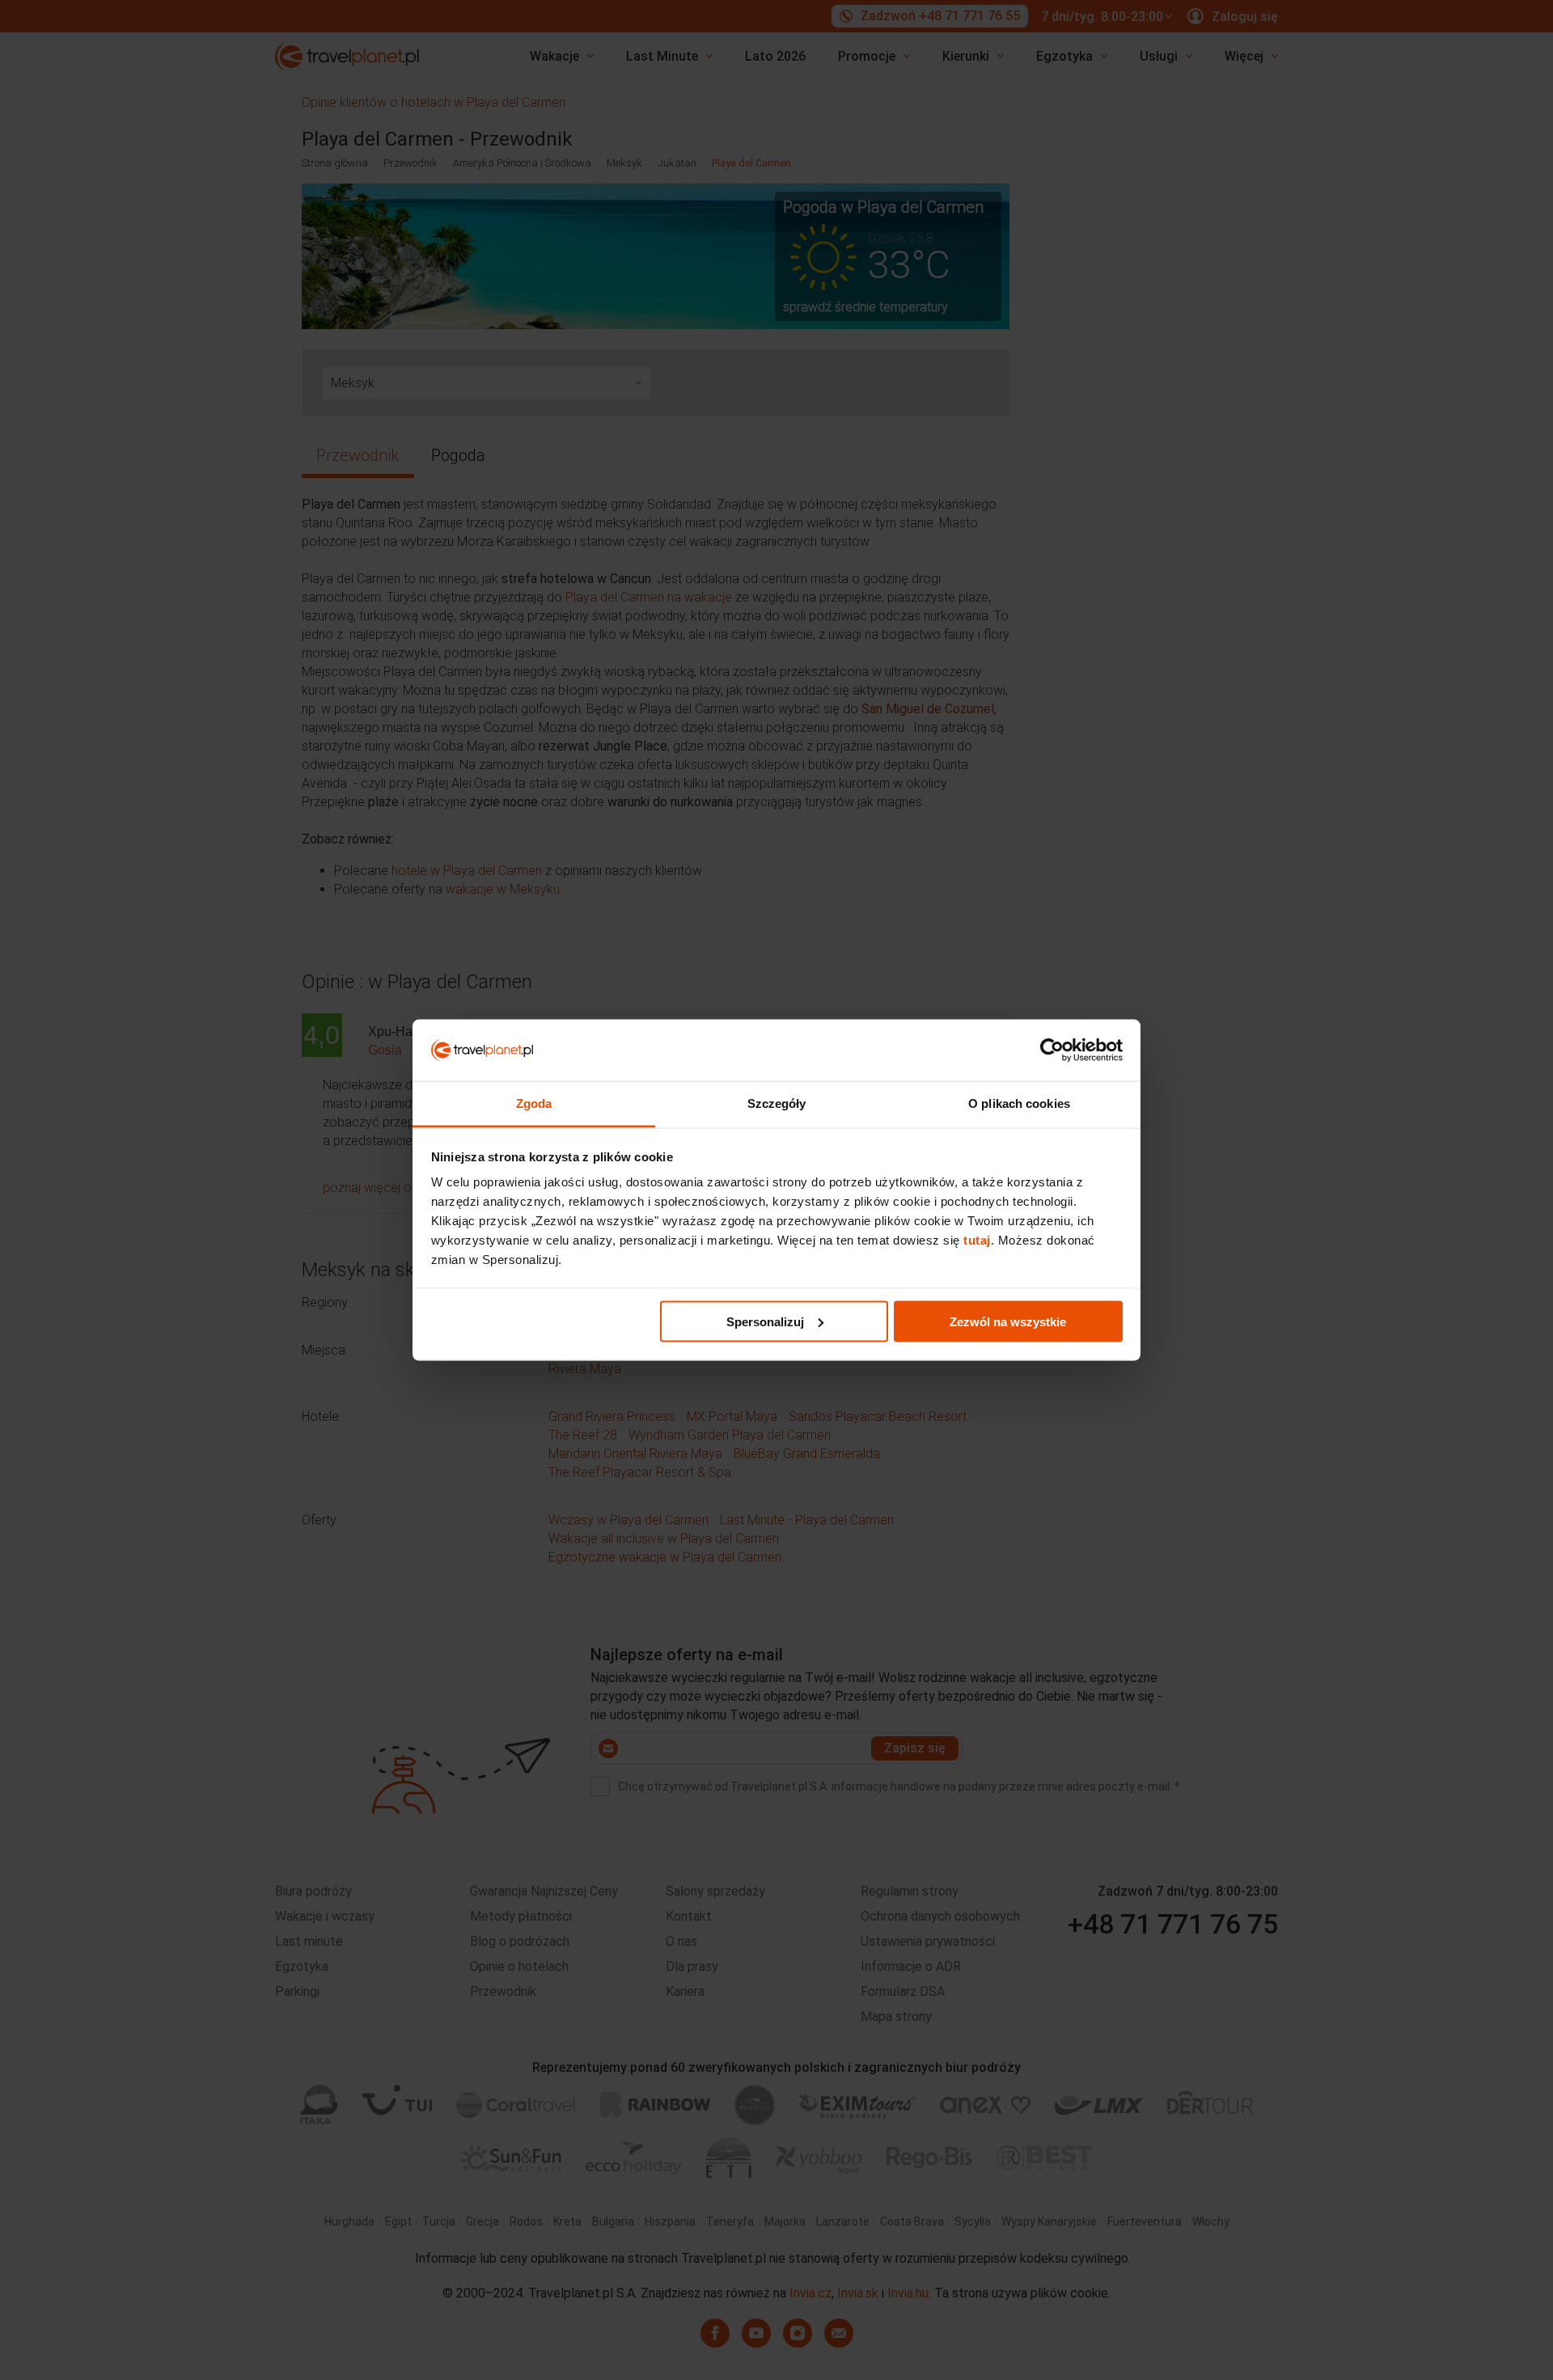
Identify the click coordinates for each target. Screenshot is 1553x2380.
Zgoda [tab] (534, 1103)
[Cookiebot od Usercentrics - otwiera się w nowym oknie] (1052, 1050)
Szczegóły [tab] (777, 1103)
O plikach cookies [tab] (1019, 1103)
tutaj (977, 1240)
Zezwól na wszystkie (1008, 1321)
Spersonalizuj (765, 1321)
